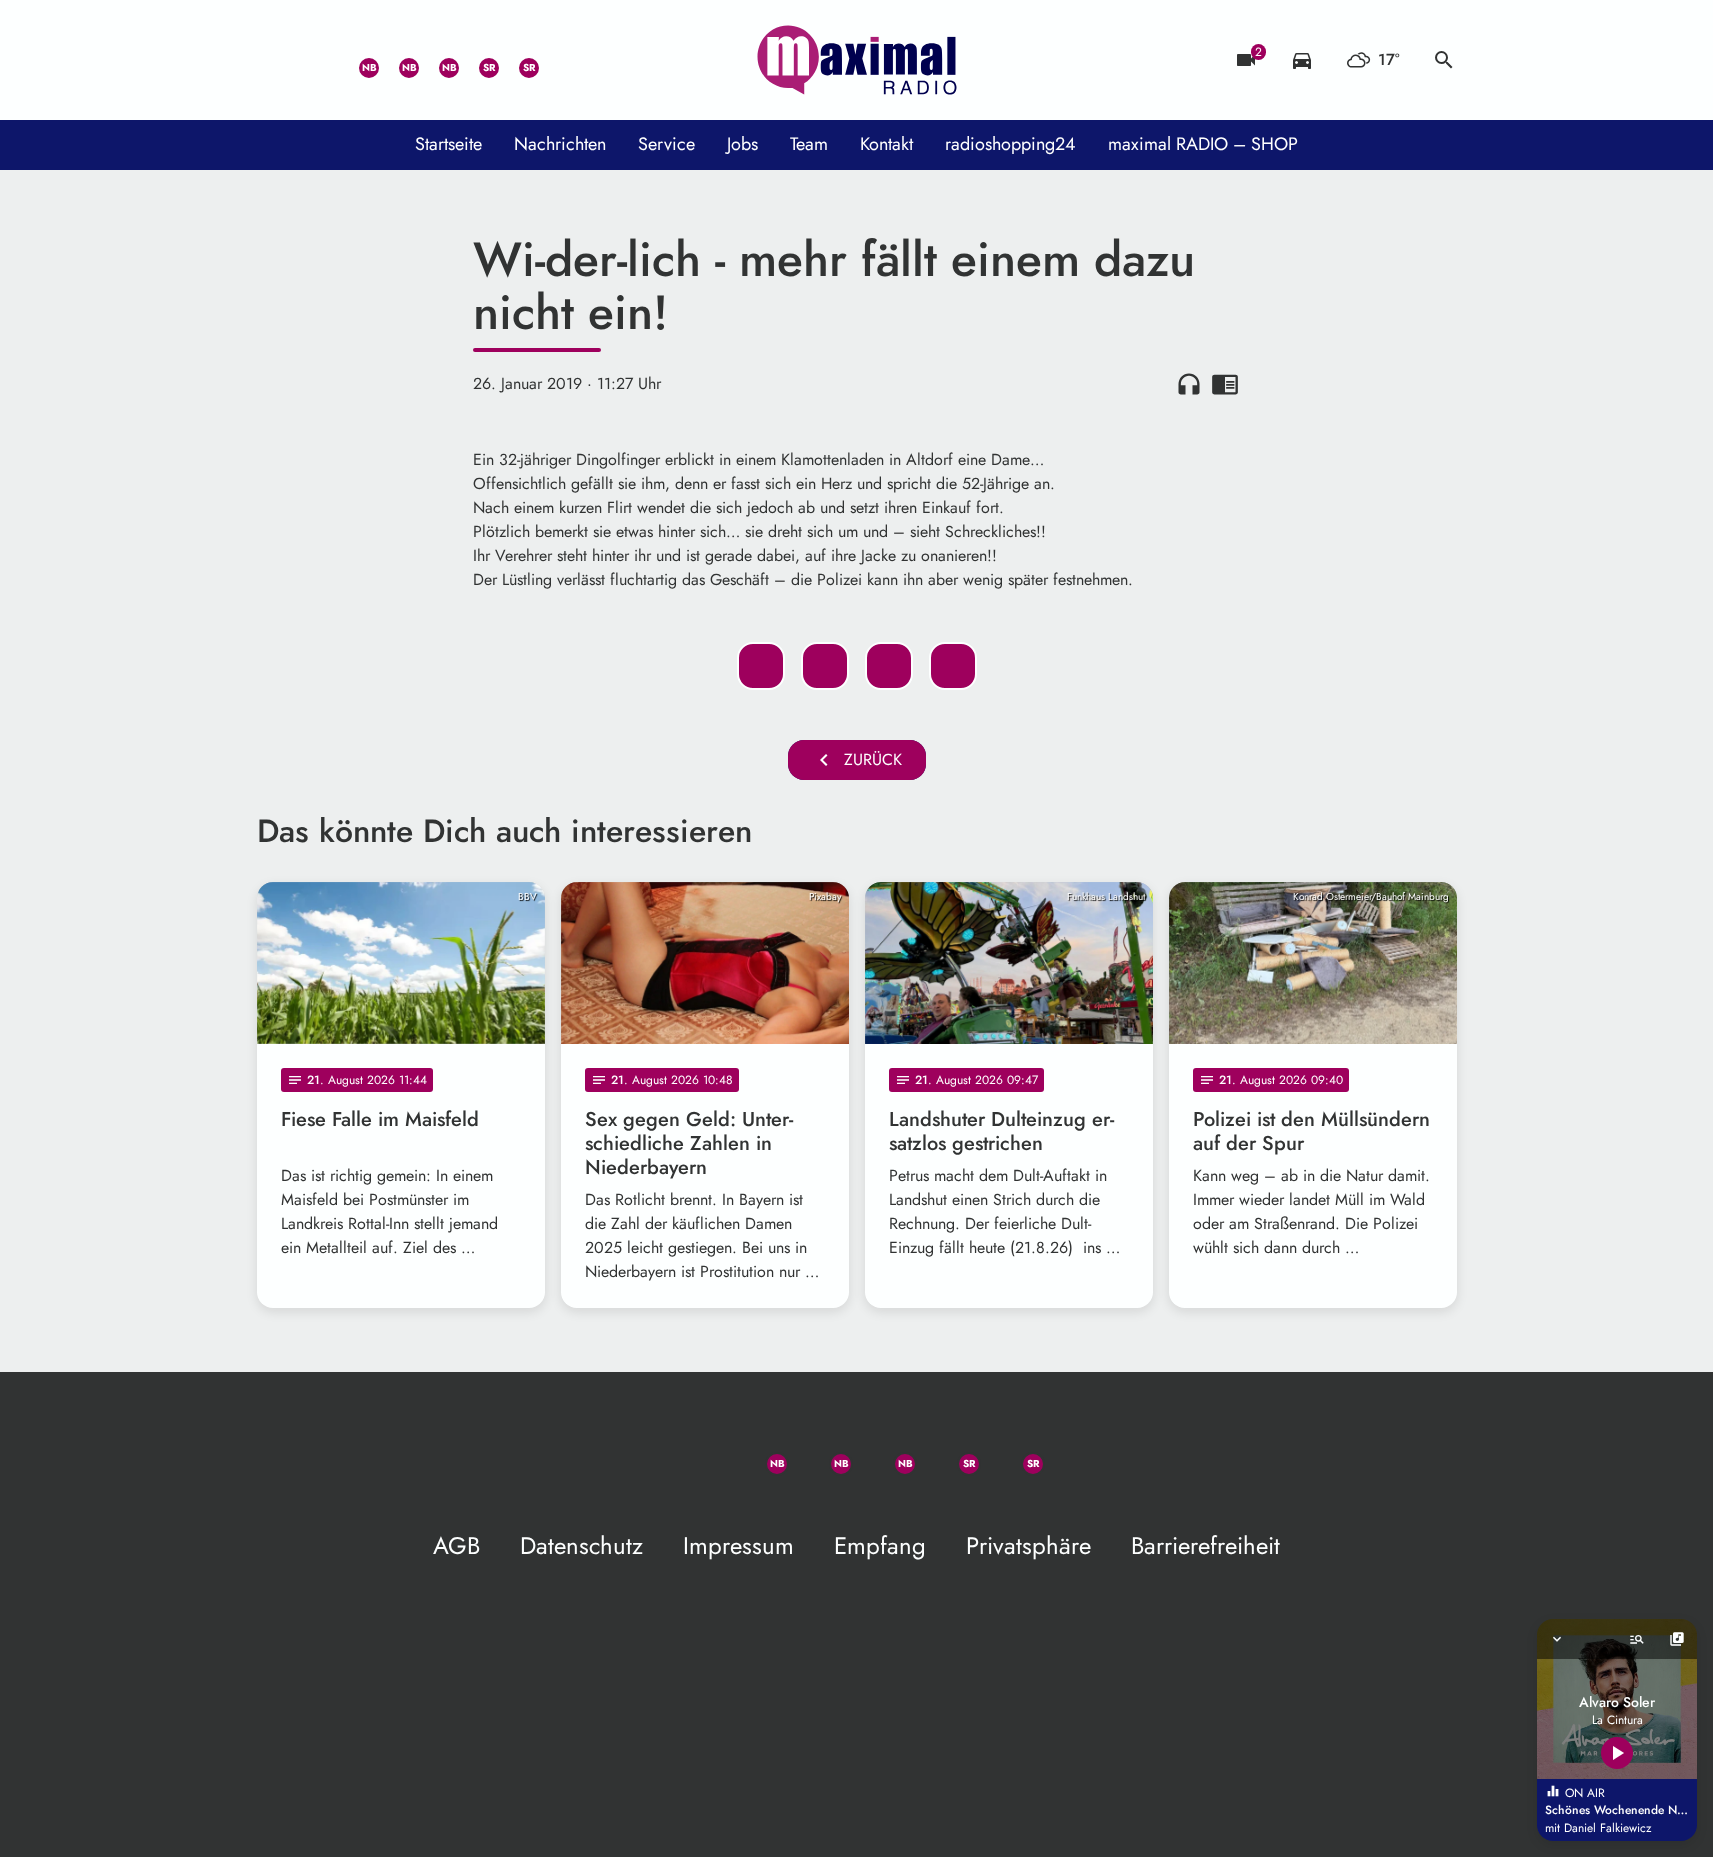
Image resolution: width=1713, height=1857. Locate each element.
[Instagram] (437, 60)
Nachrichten (560, 144)
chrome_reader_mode (1225, 384)
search (1444, 60)
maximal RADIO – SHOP (1203, 144)
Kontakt (886, 144)
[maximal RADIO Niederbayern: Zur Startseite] (857, 60)
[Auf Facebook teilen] (761, 666)
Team (809, 144)
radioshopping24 (1010, 144)
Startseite (448, 144)
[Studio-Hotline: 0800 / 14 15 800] (317, 60)
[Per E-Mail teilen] (953, 666)
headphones (1189, 384)
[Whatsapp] (357, 60)
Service (666, 144)
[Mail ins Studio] (277, 60)
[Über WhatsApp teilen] (889, 666)
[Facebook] (397, 60)
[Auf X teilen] (825, 666)
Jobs (742, 144)
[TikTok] (557, 60)
